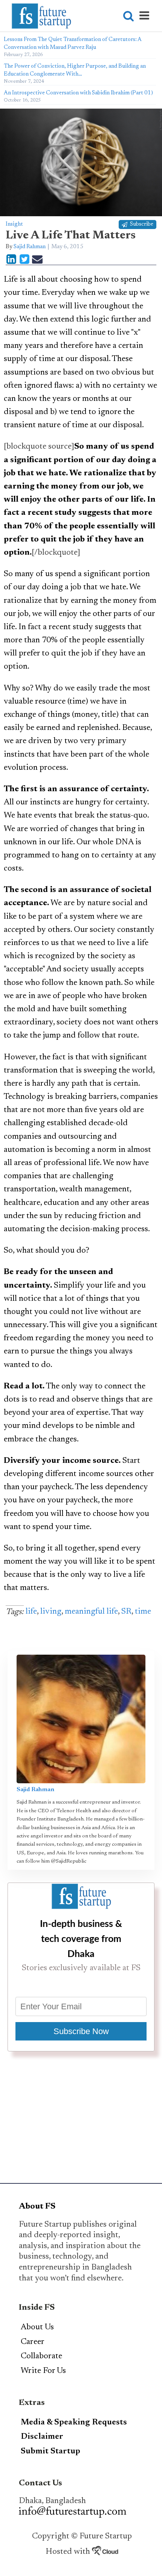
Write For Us (43, 2371)
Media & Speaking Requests (74, 2423)
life (31, 1612)
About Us (37, 2327)
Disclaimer (42, 2437)
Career (33, 2342)
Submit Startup (50, 2452)
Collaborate (41, 2356)
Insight (14, 224)
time (143, 1612)
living (51, 1612)
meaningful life (91, 1612)
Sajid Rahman (30, 247)
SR (126, 1612)
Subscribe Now (81, 2031)
